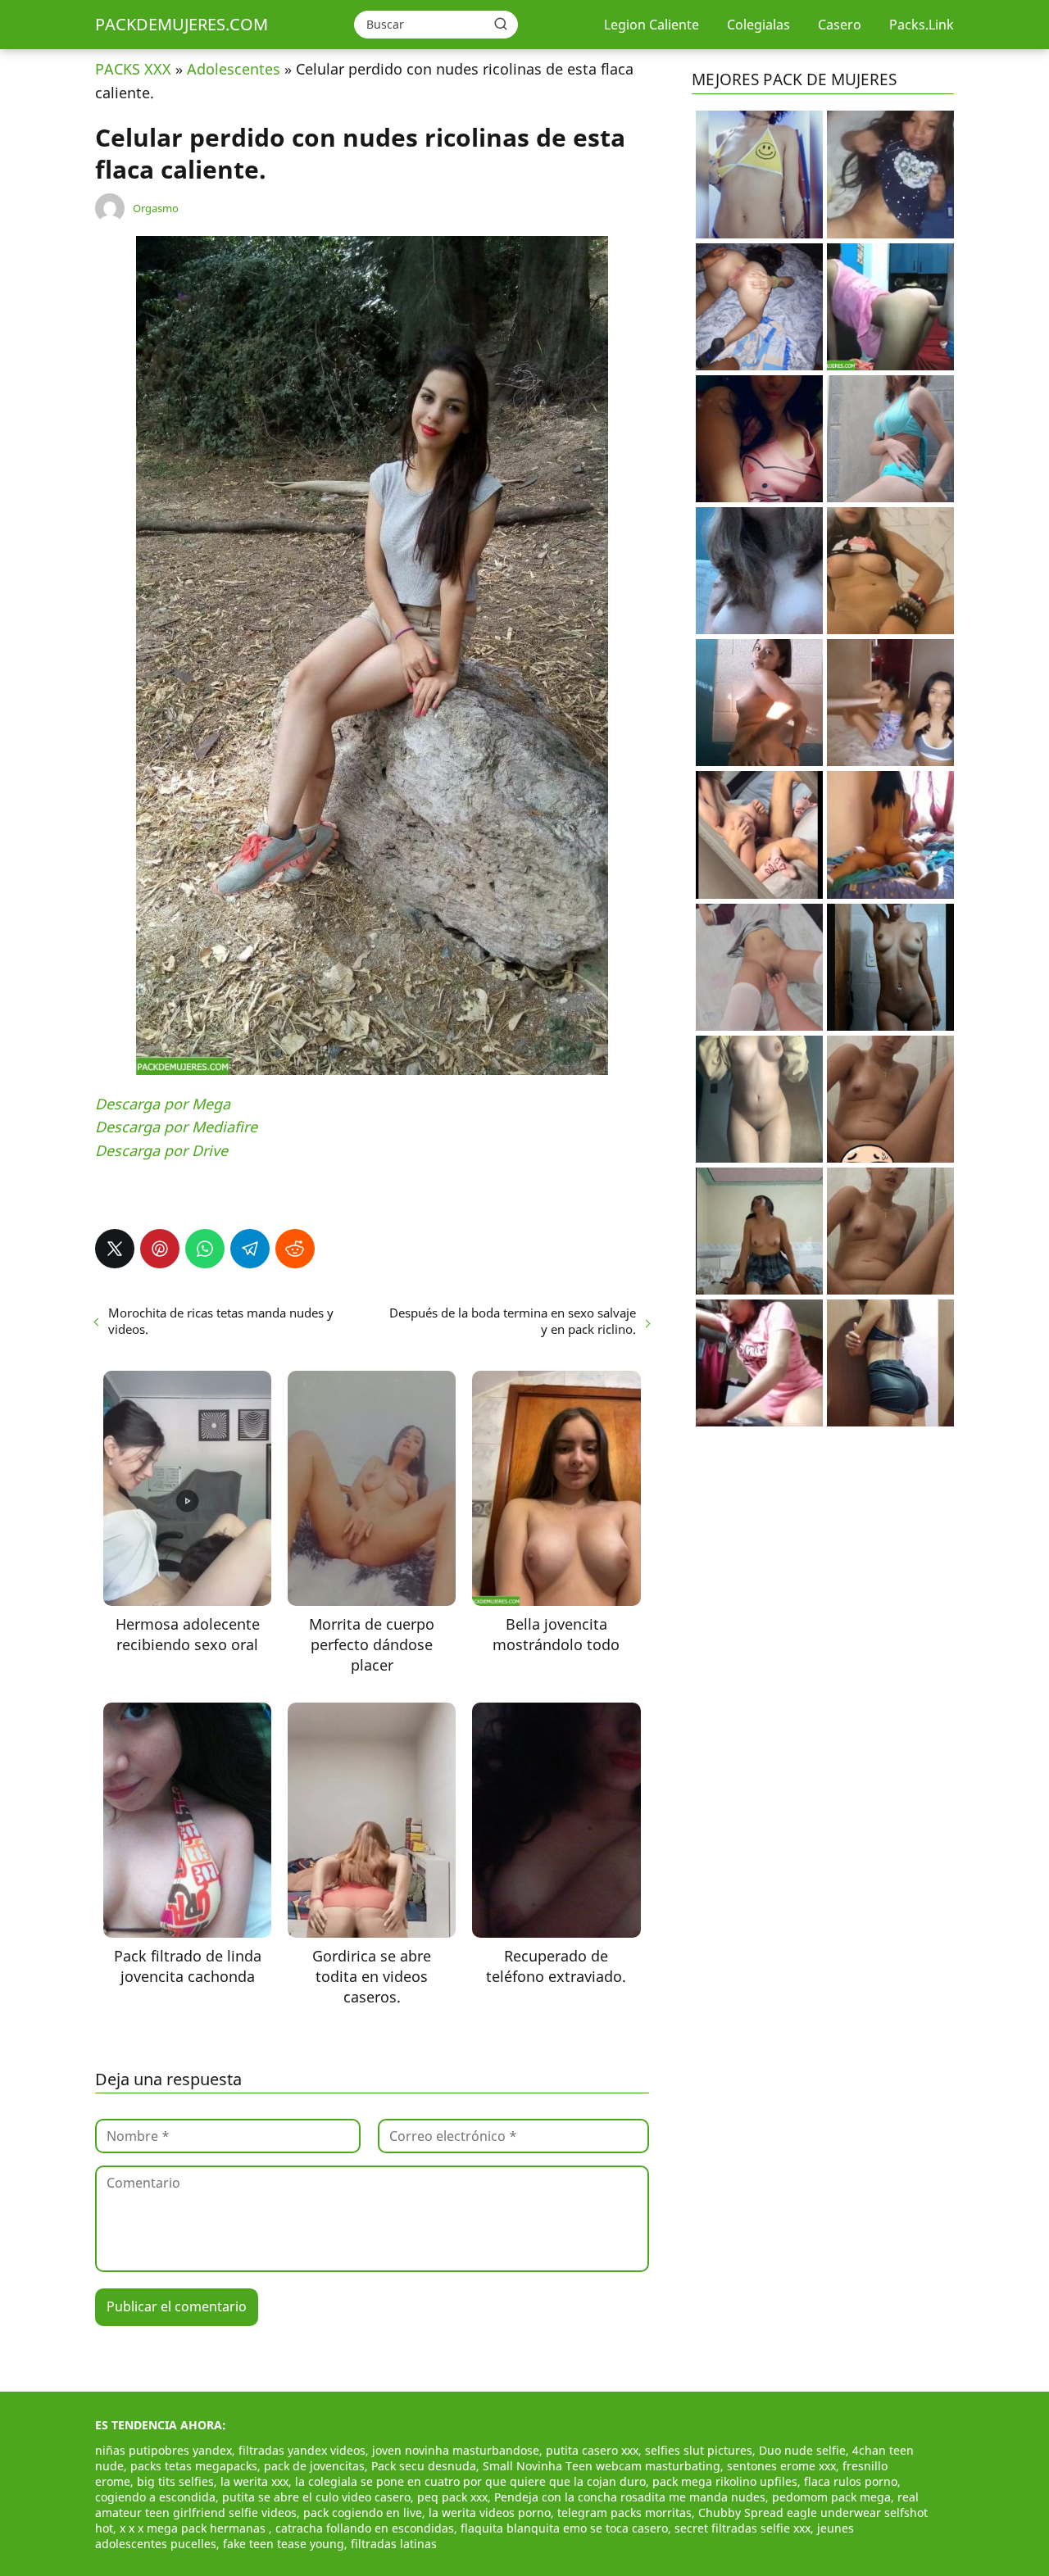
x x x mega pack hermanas (194, 2528)
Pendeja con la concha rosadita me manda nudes (630, 2497)
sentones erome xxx (781, 2466)
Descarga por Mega (163, 1104)
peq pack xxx (452, 2497)
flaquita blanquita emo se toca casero (564, 2528)
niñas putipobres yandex (163, 2450)
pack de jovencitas (314, 2466)
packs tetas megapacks (194, 2466)
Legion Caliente (652, 25)
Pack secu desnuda (424, 2466)
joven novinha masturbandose (456, 2450)
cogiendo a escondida (155, 2497)
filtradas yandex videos (302, 2450)
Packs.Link (922, 25)
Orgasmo (156, 208)
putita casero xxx (592, 2450)
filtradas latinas (394, 2544)
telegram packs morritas (624, 2513)
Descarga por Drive (161, 1150)
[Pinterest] (160, 1249)
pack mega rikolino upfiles (725, 2481)
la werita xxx (254, 2481)
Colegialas (758, 25)
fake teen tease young (284, 2544)
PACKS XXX (133, 69)
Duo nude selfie (802, 2450)
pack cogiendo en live (363, 2513)
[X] (115, 1249)
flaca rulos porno (851, 2481)
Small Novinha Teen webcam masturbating (602, 2466)
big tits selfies (175, 2481)
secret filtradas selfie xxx (742, 2528)
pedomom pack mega (831, 2497)
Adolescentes (234, 69)
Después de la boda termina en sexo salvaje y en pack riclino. (513, 1321)
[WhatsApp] (205, 1249)
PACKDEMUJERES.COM (182, 24)
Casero (840, 25)
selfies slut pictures (699, 2450)
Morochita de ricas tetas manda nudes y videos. (221, 1321)
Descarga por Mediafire (176, 1127)
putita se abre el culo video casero (316, 2497)
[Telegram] (250, 1249)
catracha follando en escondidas (365, 2528)
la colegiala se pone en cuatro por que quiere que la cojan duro (470, 2481)
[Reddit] (295, 1249)
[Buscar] (501, 24)
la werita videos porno (490, 2513)
